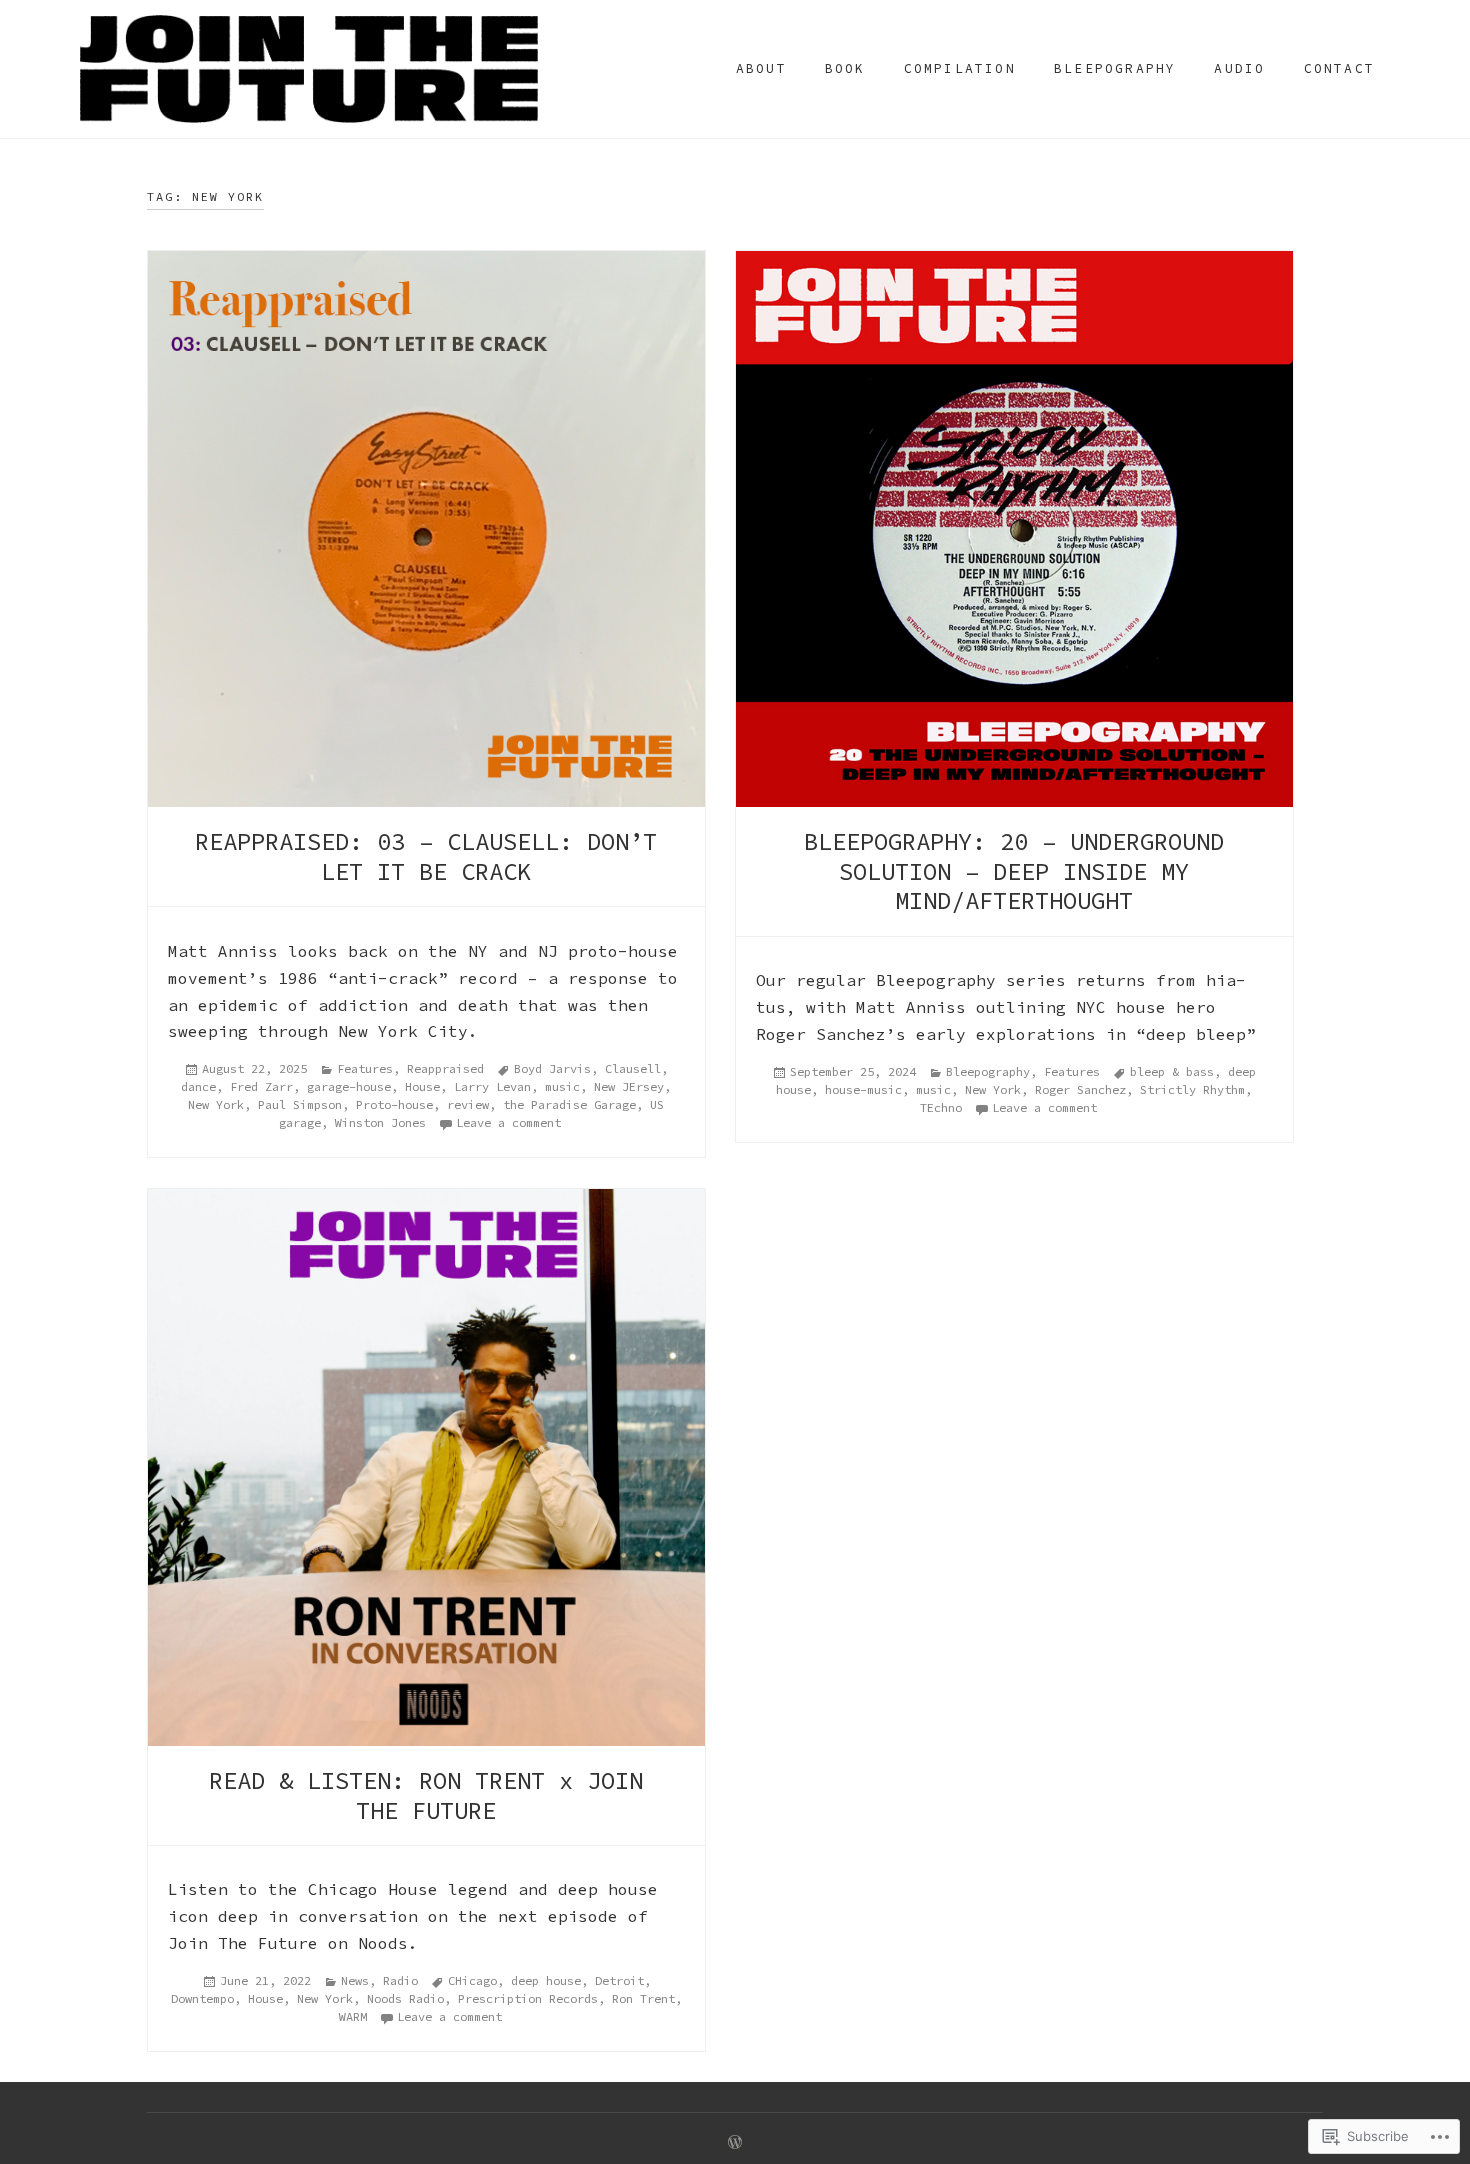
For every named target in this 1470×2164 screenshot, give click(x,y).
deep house (546, 1980)
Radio (400, 1980)
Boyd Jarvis (552, 1068)
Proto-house (394, 1104)
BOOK (845, 68)
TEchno (941, 1107)
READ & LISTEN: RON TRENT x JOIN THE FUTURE (426, 1795)
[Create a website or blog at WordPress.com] (735, 2143)
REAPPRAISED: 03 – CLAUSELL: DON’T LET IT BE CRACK (426, 856)
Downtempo (202, 1998)
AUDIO (1239, 68)
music (562, 1086)
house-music (863, 1089)
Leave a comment (508, 1122)
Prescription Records (528, 1998)
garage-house (349, 1086)
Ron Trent (643, 1998)
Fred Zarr (261, 1086)
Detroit (619, 1980)
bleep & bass (1172, 1071)
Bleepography (988, 1071)
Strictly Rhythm (1192, 1089)
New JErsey (629, 1086)
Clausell (633, 1068)
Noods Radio (405, 1998)
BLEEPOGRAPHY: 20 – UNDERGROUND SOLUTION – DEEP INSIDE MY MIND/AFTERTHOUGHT (1014, 871)
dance (198, 1086)
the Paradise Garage (569, 1104)
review (468, 1104)
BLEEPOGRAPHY (1115, 68)
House (422, 1086)
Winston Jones (380, 1122)
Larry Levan (492, 1086)
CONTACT (1339, 68)
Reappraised (445, 1068)
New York (216, 1104)
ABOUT (761, 68)
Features (365, 1068)
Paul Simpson (300, 1104)
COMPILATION (960, 68)
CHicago (472, 1980)
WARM (353, 2016)
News (355, 1980)
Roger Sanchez (1080, 1089)
